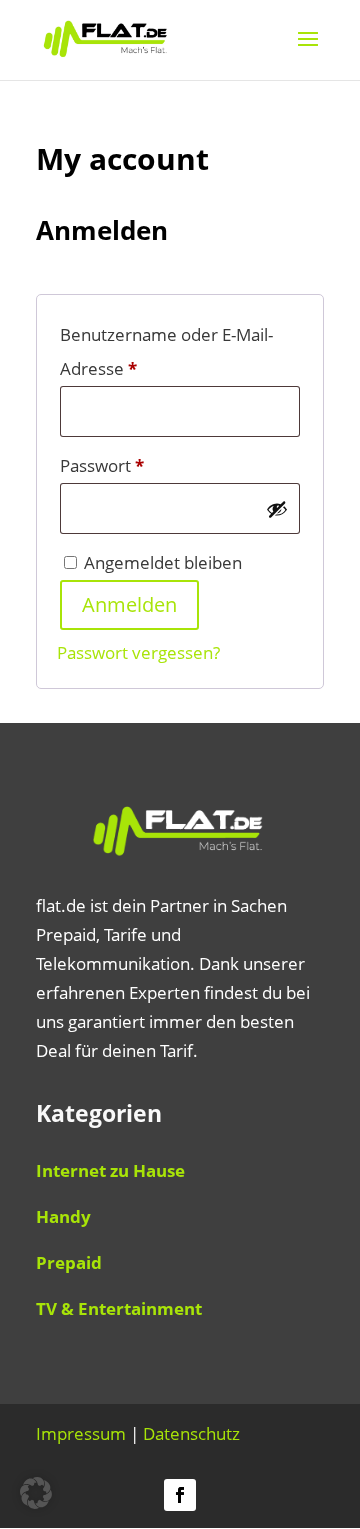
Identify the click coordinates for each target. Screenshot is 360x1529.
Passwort (147, 465)
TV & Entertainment (119, 1308)
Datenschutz (191, 1433)
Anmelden (129, 604)
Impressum (81, 1433)
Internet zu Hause (110, 1170)
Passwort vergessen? (138, 652)
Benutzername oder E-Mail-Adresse (166, 351)
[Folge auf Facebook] (180, 1495)
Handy (63, 1216)
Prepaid (69, 1262)
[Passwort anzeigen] (277, 509)
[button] (36, 1493)
